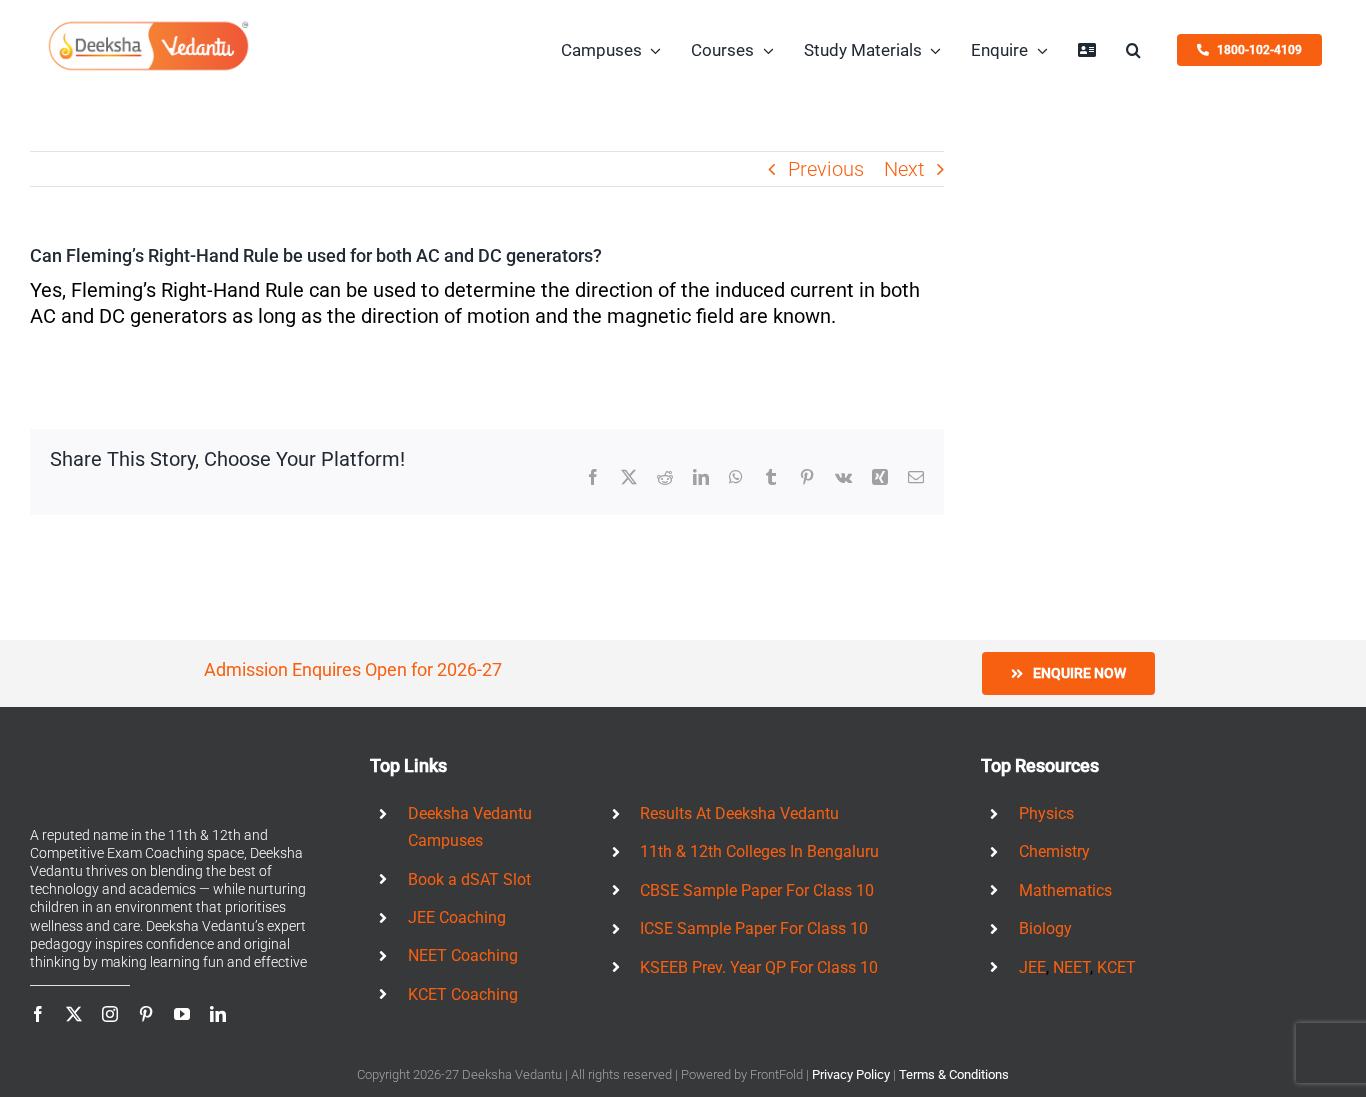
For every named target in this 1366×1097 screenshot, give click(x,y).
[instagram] (110, 1014)
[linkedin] (218, 1014)
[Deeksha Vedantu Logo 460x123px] (149, 28)
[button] (1133, 50)
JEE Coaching (457, 917)
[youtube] (182, 1014)
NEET (1071, 967)
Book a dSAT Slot (469, 879)
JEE (1032, 967)
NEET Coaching (463, 955)
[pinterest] (146, 1014)
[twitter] (74, 1014)
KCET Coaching (463, 994)
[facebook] (38, 1014)
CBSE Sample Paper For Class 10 (757, 890)
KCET (1116, 967)
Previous (826, 169)
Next (904, 169)
